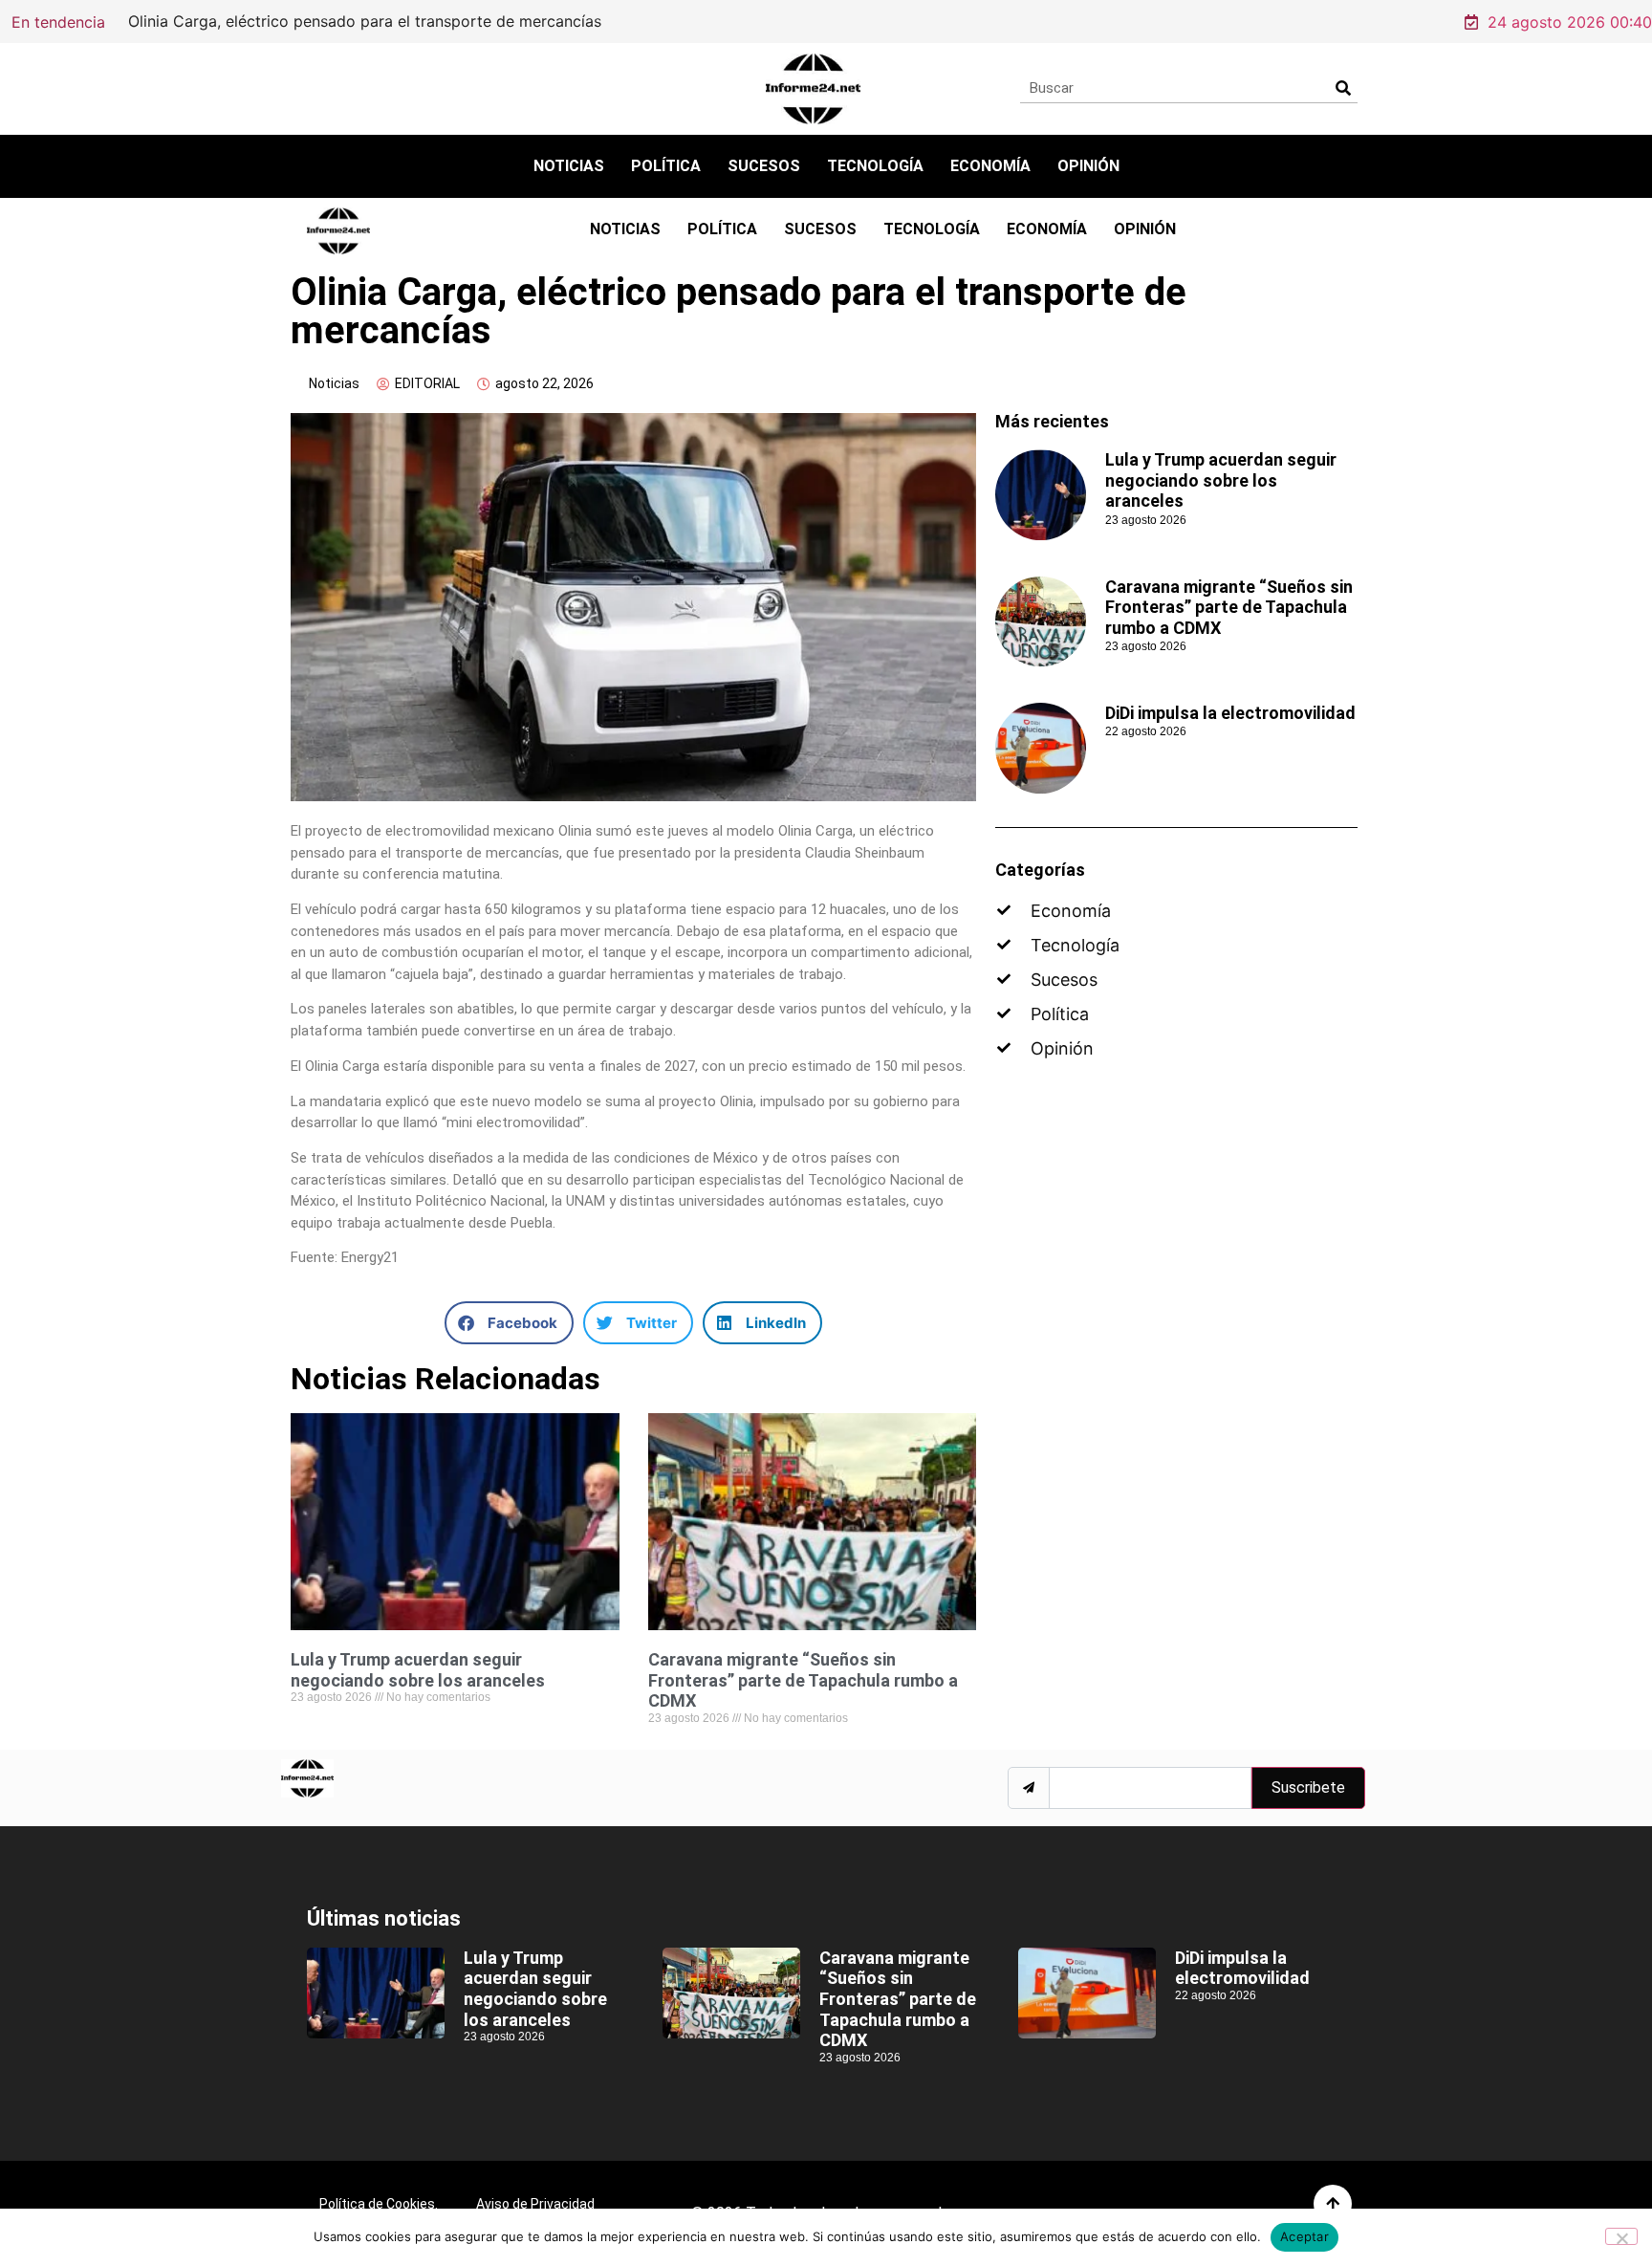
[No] (1621, 2236)
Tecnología (875, 166)
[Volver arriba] (1333, 2204)
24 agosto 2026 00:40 (1570, 22)
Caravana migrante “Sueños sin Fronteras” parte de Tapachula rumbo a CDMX (803, 1680)
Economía (990, 166)
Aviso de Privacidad (535, 2204)
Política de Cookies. (379, 2204)
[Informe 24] (813, 89)
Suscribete (1308, 1787)
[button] (509, 1323)
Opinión (1088, 166)
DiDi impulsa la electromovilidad (1230, 713)
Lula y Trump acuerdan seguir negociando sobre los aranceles (418, 1670)
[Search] (1343, 88)
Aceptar (1304, 2236)
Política (666, 166)
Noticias (569, 166)
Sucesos (764, 166)
